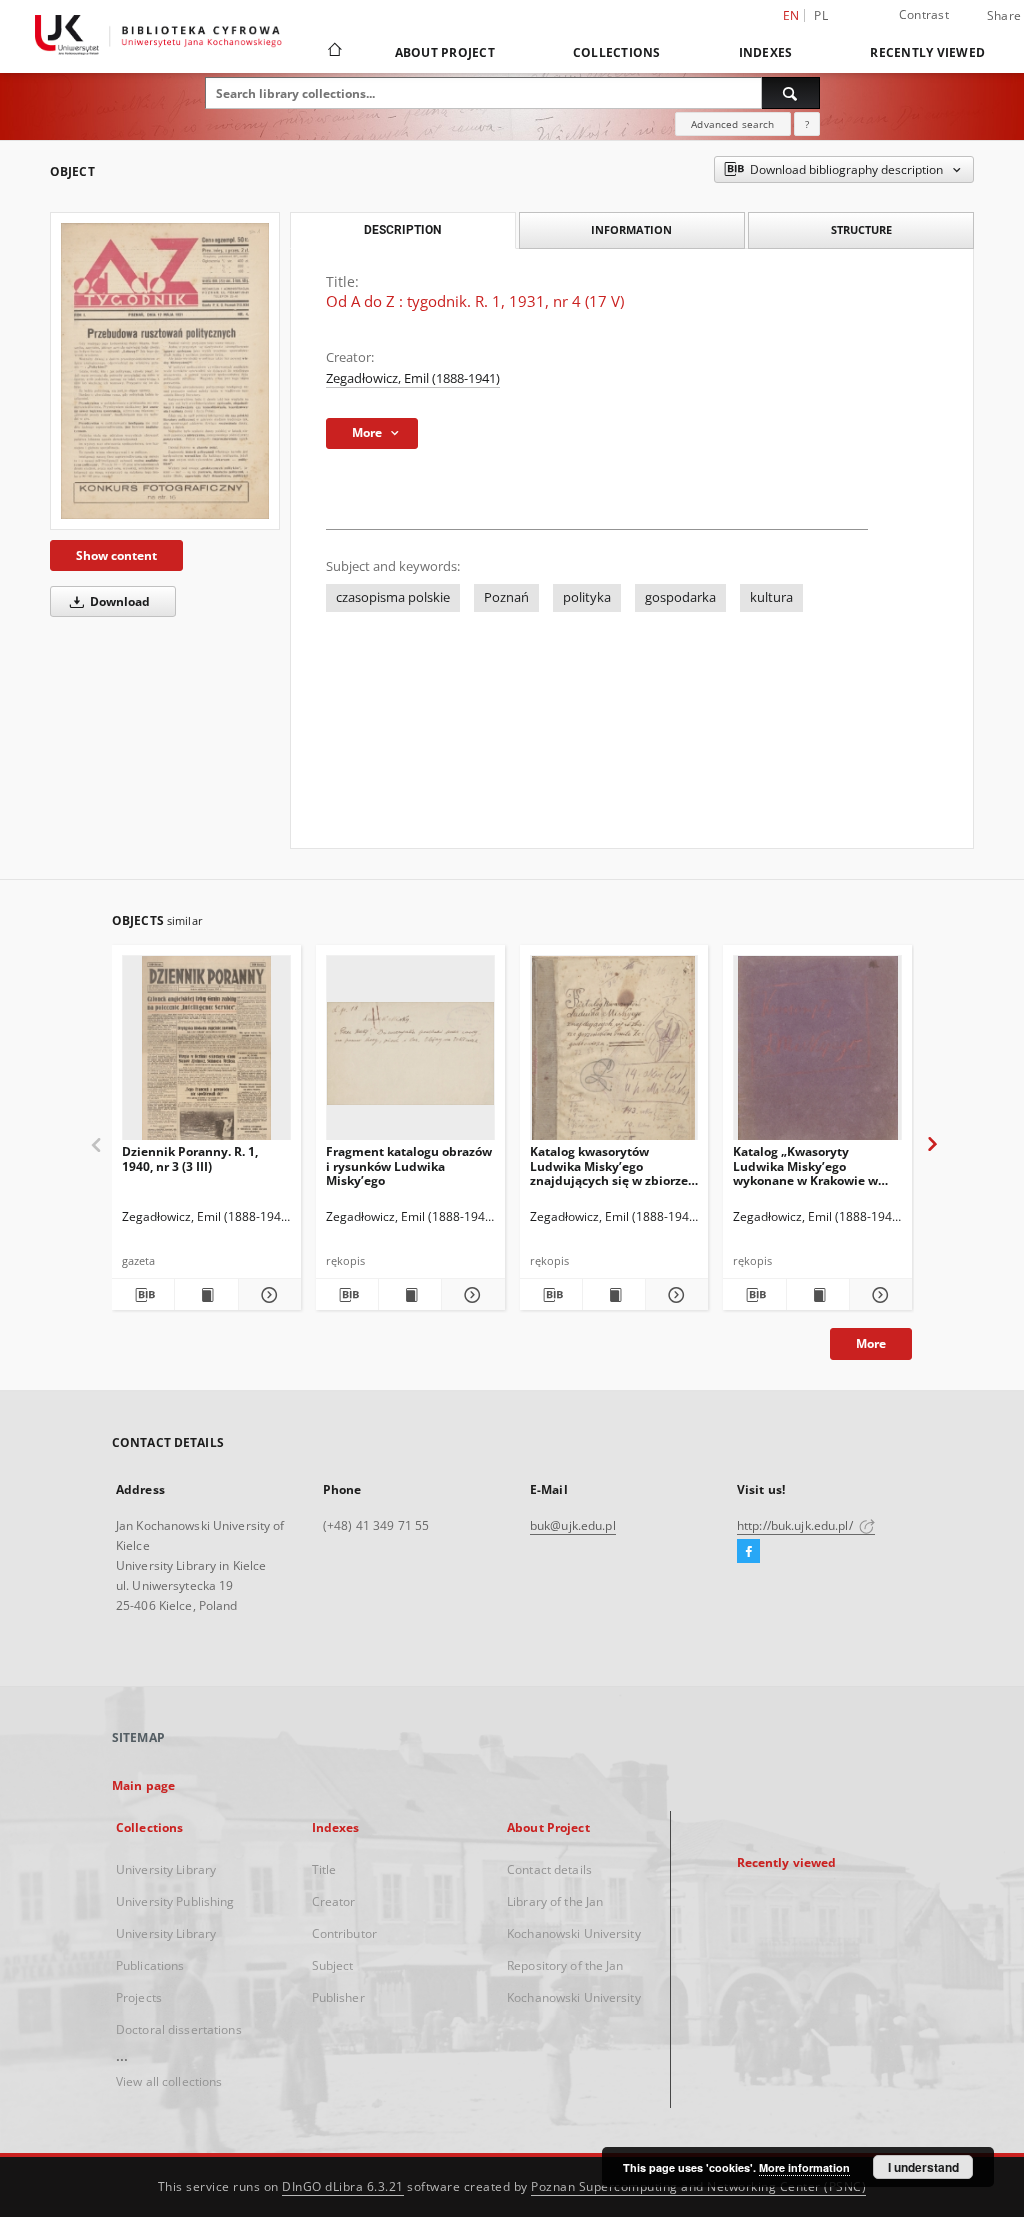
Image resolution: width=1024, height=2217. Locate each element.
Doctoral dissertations (179, 2029)
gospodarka (680, 597)
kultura (771, 597)
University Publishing (175, 1901)
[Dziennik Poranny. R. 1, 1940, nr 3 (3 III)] (206, 1053)
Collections (617, 52)
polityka (587, 597)
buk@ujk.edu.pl (573, 1525)
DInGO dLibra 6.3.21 (343, 2186)
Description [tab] (402, 230)
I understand (923, 2167)
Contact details (549, 1869)
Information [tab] (631, 229)
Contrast (924, 14)
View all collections (169, 2081)
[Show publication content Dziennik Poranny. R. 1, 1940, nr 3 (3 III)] (206, 1295)
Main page (143, 1785)
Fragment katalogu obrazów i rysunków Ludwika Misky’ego (409, 1165)
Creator (334, 1901)
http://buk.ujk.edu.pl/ (796, 1525)
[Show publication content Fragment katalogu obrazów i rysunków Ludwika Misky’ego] (410, 1295)
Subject (333, 1965)
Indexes (766, 52)
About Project (445, 52)
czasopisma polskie (393, 597)
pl (821, 15)
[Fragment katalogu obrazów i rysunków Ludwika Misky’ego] (410, 1053)
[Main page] (333, 52)
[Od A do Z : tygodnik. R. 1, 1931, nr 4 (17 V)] (165, 371)
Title (324, 1869)
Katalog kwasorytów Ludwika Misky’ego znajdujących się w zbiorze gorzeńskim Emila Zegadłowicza (609, 1165)
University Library (166, 1869)
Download (118, 601)
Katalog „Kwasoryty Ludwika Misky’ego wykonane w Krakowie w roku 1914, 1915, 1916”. (805, 1165)
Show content (116, 555)
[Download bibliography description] (143, 1295)
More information (804, 2167)
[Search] (791, 93)
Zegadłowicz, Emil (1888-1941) (413, 378)
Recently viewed (927, 52)
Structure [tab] (861, 229)
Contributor (344, 1933)
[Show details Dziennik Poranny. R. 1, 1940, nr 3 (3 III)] (267, 1295)
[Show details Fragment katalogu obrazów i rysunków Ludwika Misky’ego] (470, 1295)
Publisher (338, 1997)
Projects (139, 1997)
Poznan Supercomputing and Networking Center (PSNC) (698, 2186)
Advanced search (732, 124)
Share (1004, 16)
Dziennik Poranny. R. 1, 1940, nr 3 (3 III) (190, 1158)
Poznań (506, 597)
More (871, 1343)
